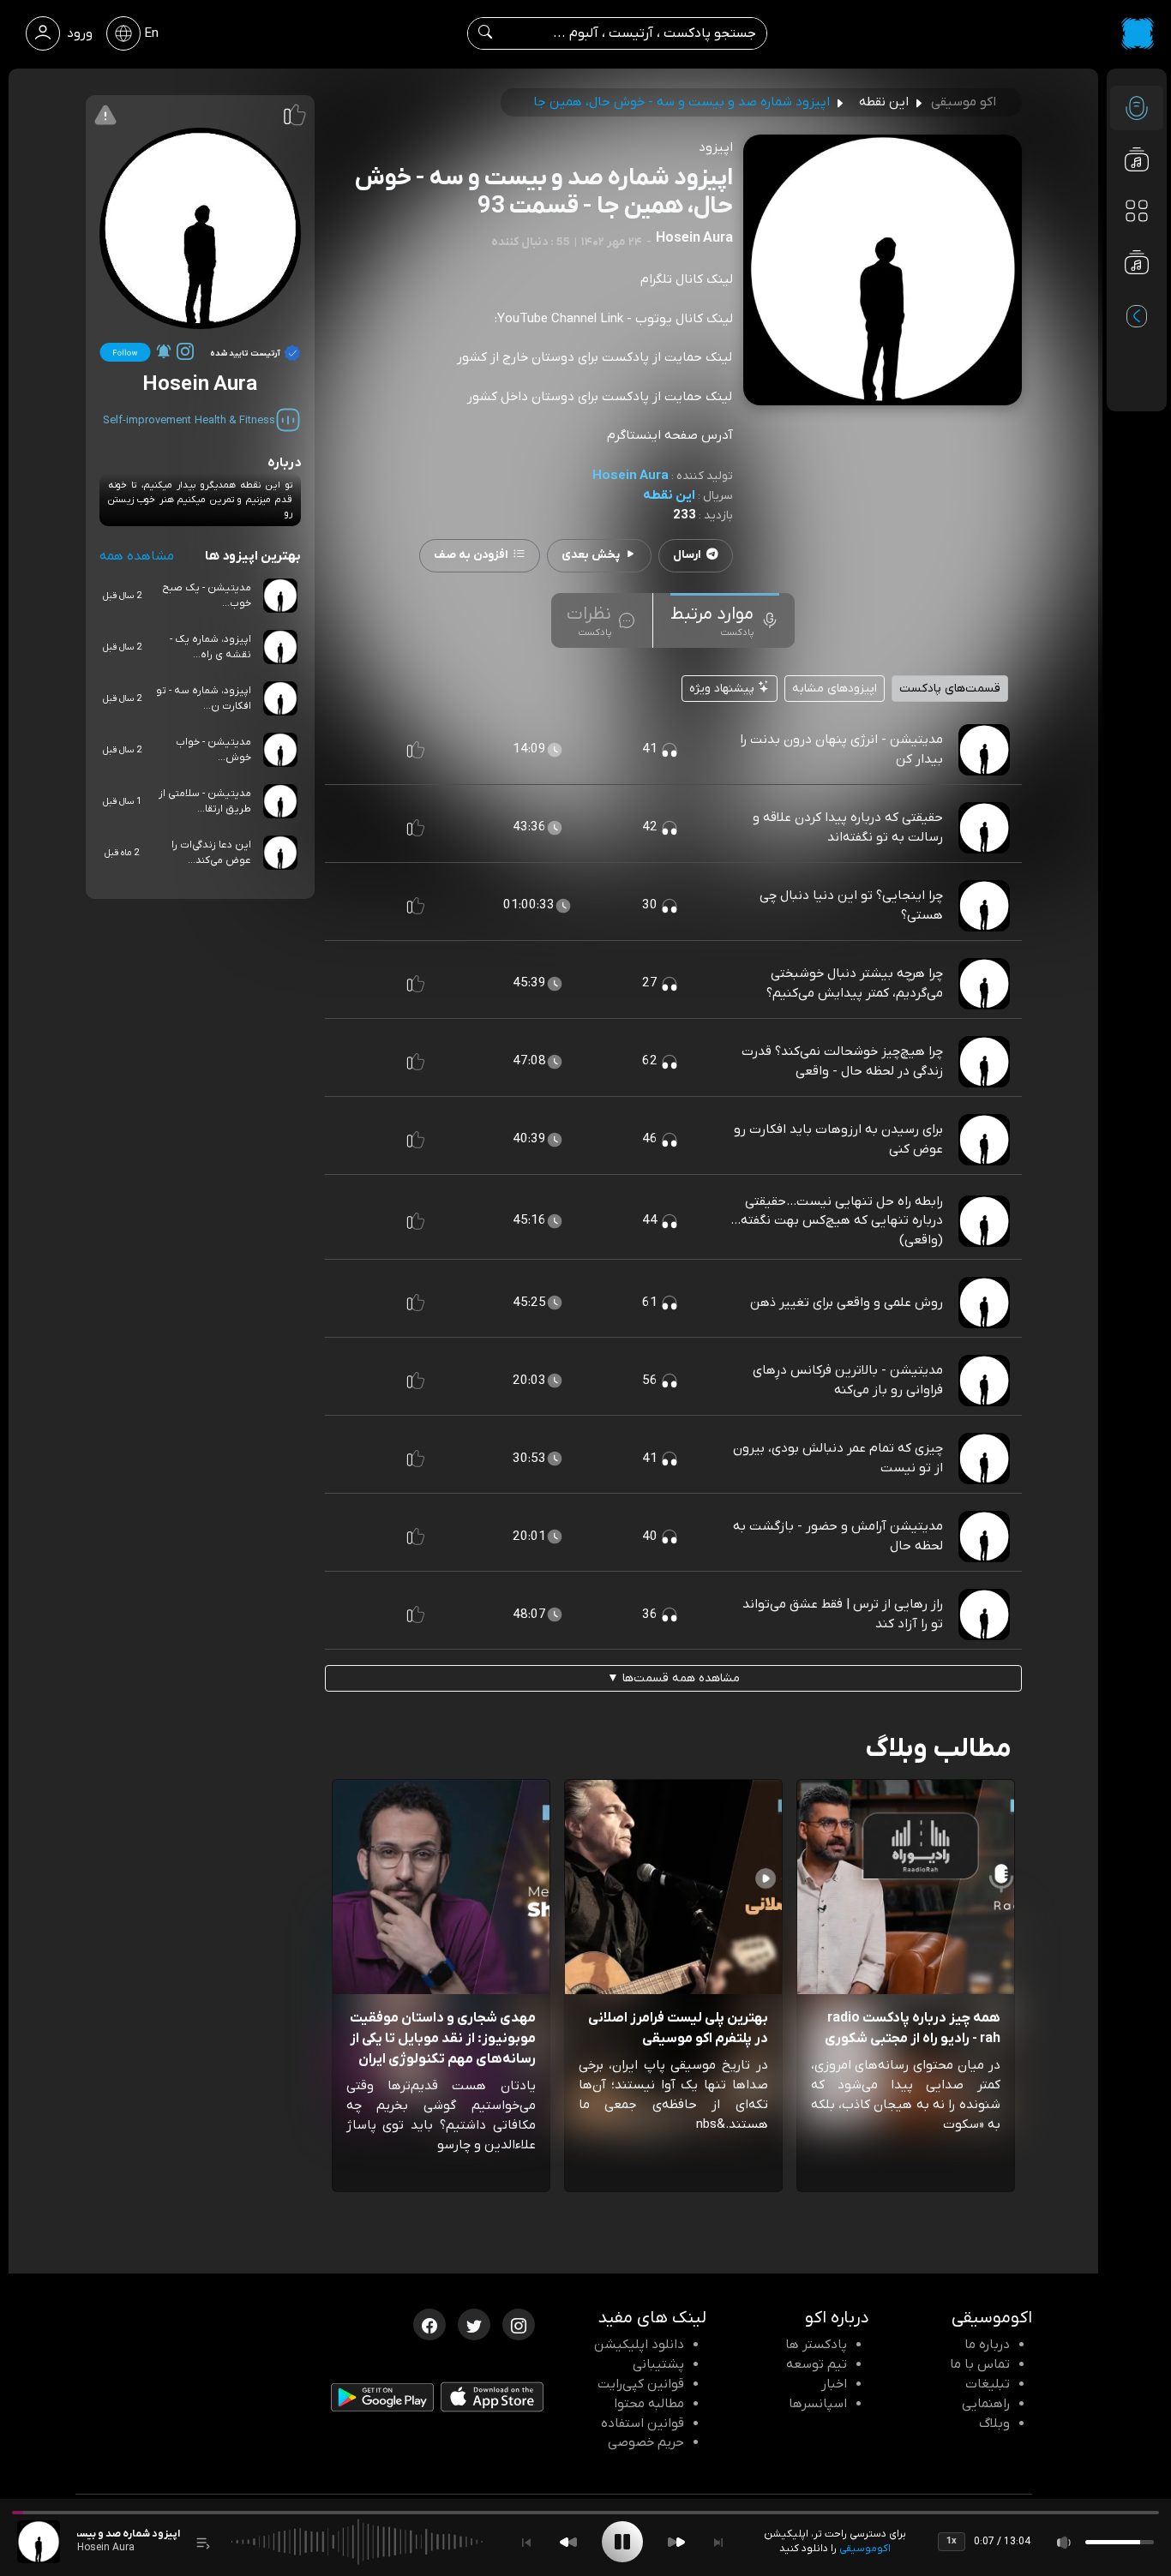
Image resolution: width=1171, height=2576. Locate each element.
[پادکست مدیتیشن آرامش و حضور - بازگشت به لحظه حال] (984, 1536)
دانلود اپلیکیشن (639, 2345)
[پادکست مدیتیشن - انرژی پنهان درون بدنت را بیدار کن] (984, 749)
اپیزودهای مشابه (835, 689)
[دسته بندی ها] (1137, 211)
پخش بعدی (591, 555)
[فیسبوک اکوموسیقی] (429, 2323)
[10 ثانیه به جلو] (676, 2542)
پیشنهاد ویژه (724, 689)
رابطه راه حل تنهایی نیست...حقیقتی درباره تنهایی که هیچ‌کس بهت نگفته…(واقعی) (837, 1221)
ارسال (687, 555)
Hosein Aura (631, 476)
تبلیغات (988, 2384)
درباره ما (987, 2345)
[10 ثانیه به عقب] (568, 2542)
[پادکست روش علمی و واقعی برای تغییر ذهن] (984, 1302)
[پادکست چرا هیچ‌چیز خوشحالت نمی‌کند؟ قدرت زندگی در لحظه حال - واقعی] (984, 1061)
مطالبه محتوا (649, 2404)
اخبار (834, 2384)
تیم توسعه (817, 2364)
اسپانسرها (818, 2404)
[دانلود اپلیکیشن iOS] (492, 2401)
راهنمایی (986, 2404)
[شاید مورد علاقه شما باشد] (1137, 297)
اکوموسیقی (865, 2549)
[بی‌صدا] (1065, 2542)
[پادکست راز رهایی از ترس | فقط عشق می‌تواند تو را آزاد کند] (984, 1614)
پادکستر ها (816, 2345)
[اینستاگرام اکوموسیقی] (519, 2323)
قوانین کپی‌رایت (641, 2384)
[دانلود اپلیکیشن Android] (382, 2401)
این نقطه (669, 495)
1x (952, 2541)
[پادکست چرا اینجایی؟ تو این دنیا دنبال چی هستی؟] (984, 905)
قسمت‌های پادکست (950, 689)
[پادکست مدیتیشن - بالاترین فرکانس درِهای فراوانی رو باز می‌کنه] (984, 1380)
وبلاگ (994, 2423)
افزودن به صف (471, 555)
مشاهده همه (137, 556)
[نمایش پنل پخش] (203, 2542)
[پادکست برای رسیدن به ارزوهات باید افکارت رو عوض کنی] (984, 1139)
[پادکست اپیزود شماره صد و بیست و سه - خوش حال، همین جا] (39, 2542)
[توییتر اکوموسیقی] (474, 2323)
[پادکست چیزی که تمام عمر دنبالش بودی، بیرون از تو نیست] (984, 1458)
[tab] (725, 620)
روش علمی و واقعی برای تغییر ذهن (847, 1303)
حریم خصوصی (646, 2442)
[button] (416, 750)
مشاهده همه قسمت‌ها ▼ (673, 1678)
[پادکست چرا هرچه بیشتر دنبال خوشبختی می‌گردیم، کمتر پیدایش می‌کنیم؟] (984, 983)
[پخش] (622, 2542)
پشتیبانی (658, 2364)
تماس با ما (980, 2364)
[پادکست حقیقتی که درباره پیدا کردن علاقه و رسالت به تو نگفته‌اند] (984, 827)
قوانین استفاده (643, 2423)
